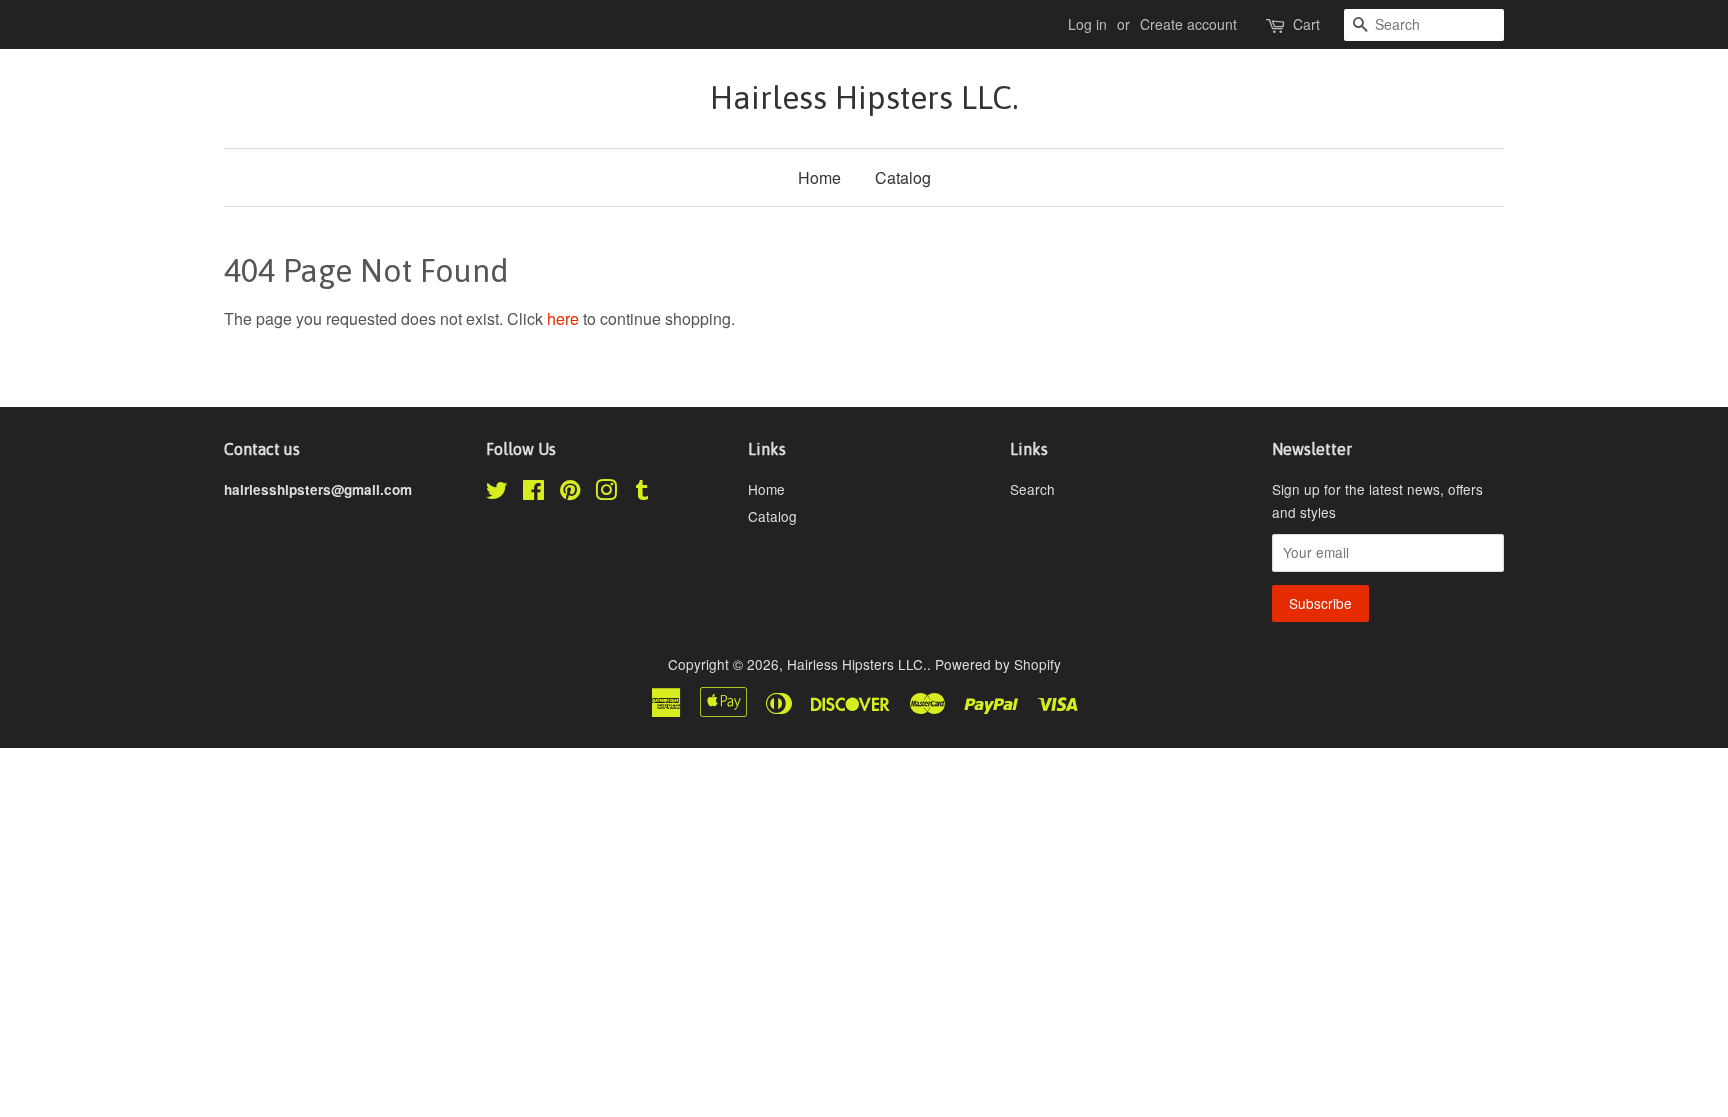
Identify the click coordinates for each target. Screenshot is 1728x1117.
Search (1032, 489)
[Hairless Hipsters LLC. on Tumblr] (642, 493)
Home (819, 177)
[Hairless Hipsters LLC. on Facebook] (533, 493)
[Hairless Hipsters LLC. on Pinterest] (570, 493)
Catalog (903, 177)
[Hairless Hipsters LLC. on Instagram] (606, 493)
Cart (1306, 24)
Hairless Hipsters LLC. (864, 97)
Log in (1087, 24)
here (563, 318)
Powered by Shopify (998, 664)
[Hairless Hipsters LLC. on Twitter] (497, 493)
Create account (1188, 24)
